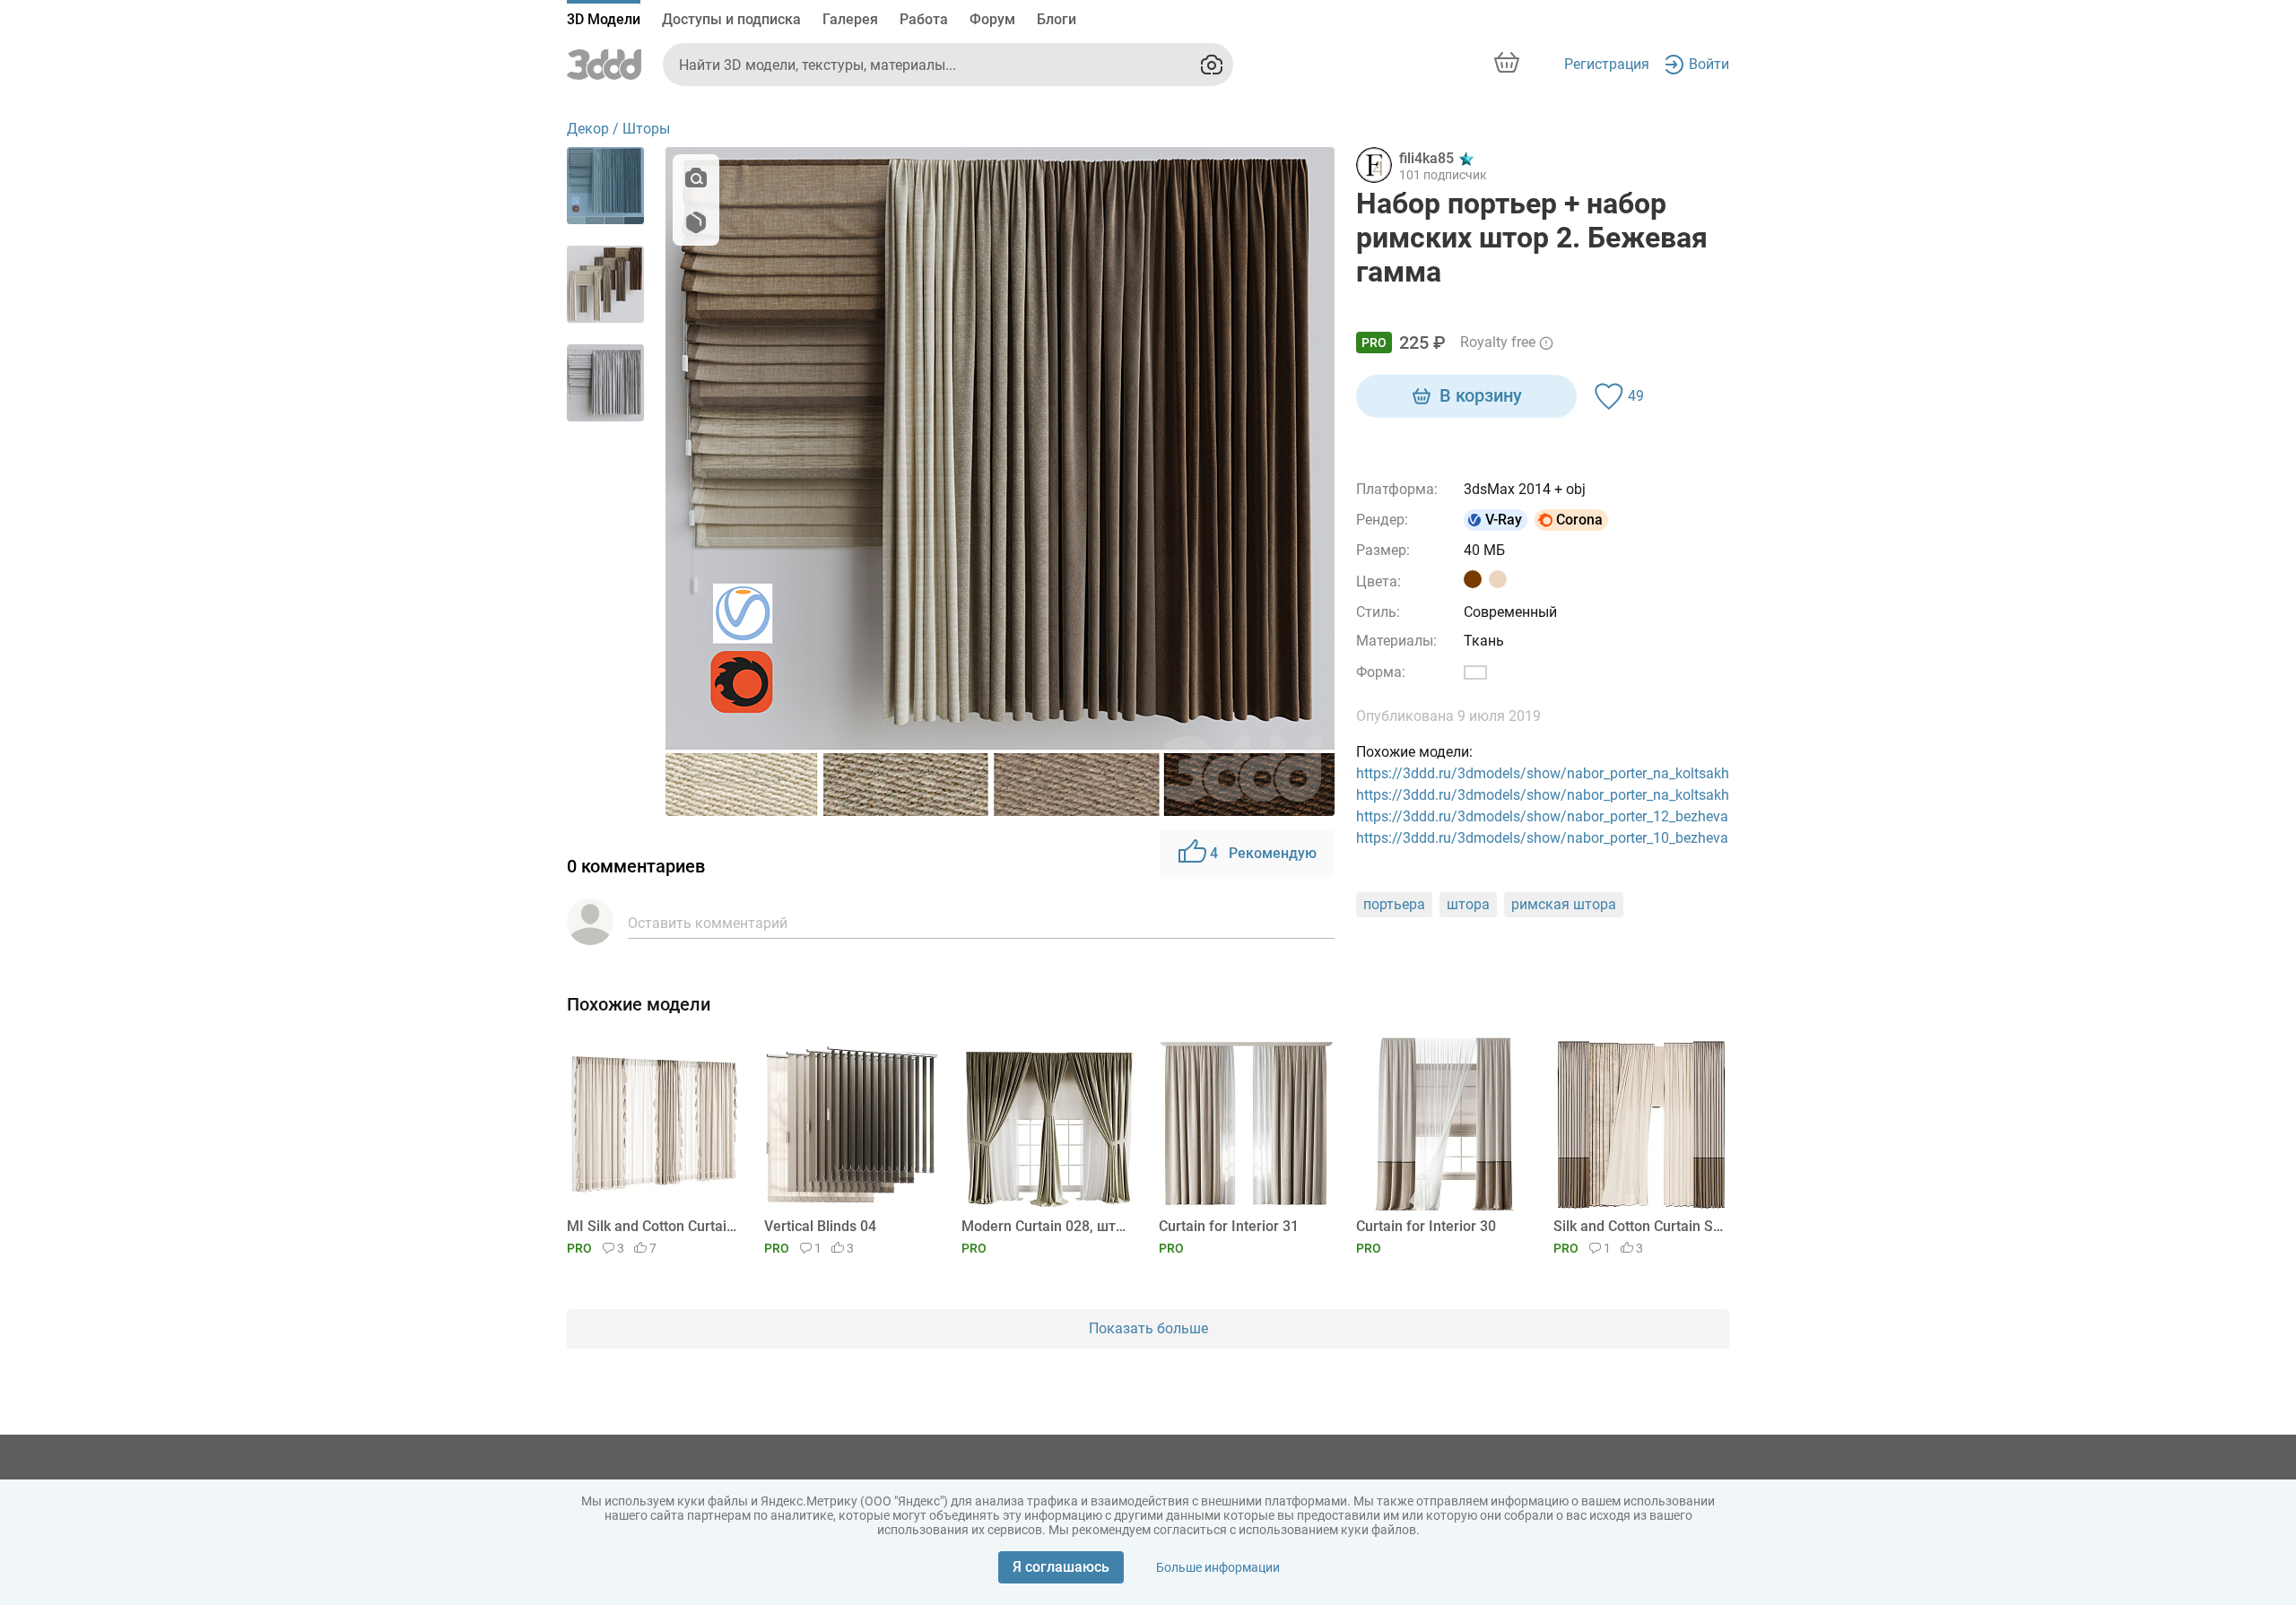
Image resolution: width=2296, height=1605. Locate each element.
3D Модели (604, 19)
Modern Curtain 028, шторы (1046, 1226)
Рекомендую (1263, 853)
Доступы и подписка (731, 19)
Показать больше (1148, 1328)
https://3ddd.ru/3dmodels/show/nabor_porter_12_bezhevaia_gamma (1576, 816)
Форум (992, 19)
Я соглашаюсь (1061, 1567)
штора (1468, 904)
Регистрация (1607, 64)
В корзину (1481, 395)
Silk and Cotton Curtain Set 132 (1638, 1226)
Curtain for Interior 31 (1229, 1226)
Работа (924, 19)
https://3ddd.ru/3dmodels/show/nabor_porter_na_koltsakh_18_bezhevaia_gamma (1617, 773)
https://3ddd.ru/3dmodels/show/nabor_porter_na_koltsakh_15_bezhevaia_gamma (1617, 795)
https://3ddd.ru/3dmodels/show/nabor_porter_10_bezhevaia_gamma (1576, 838)
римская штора (1564, 904)
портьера (1394, 904)
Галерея (850, 19)
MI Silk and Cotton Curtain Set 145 (652, 1226)
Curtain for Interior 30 (1426, 1226)
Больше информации (1218, 1567)
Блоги (1057, 19)
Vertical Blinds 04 (820, 1226)
